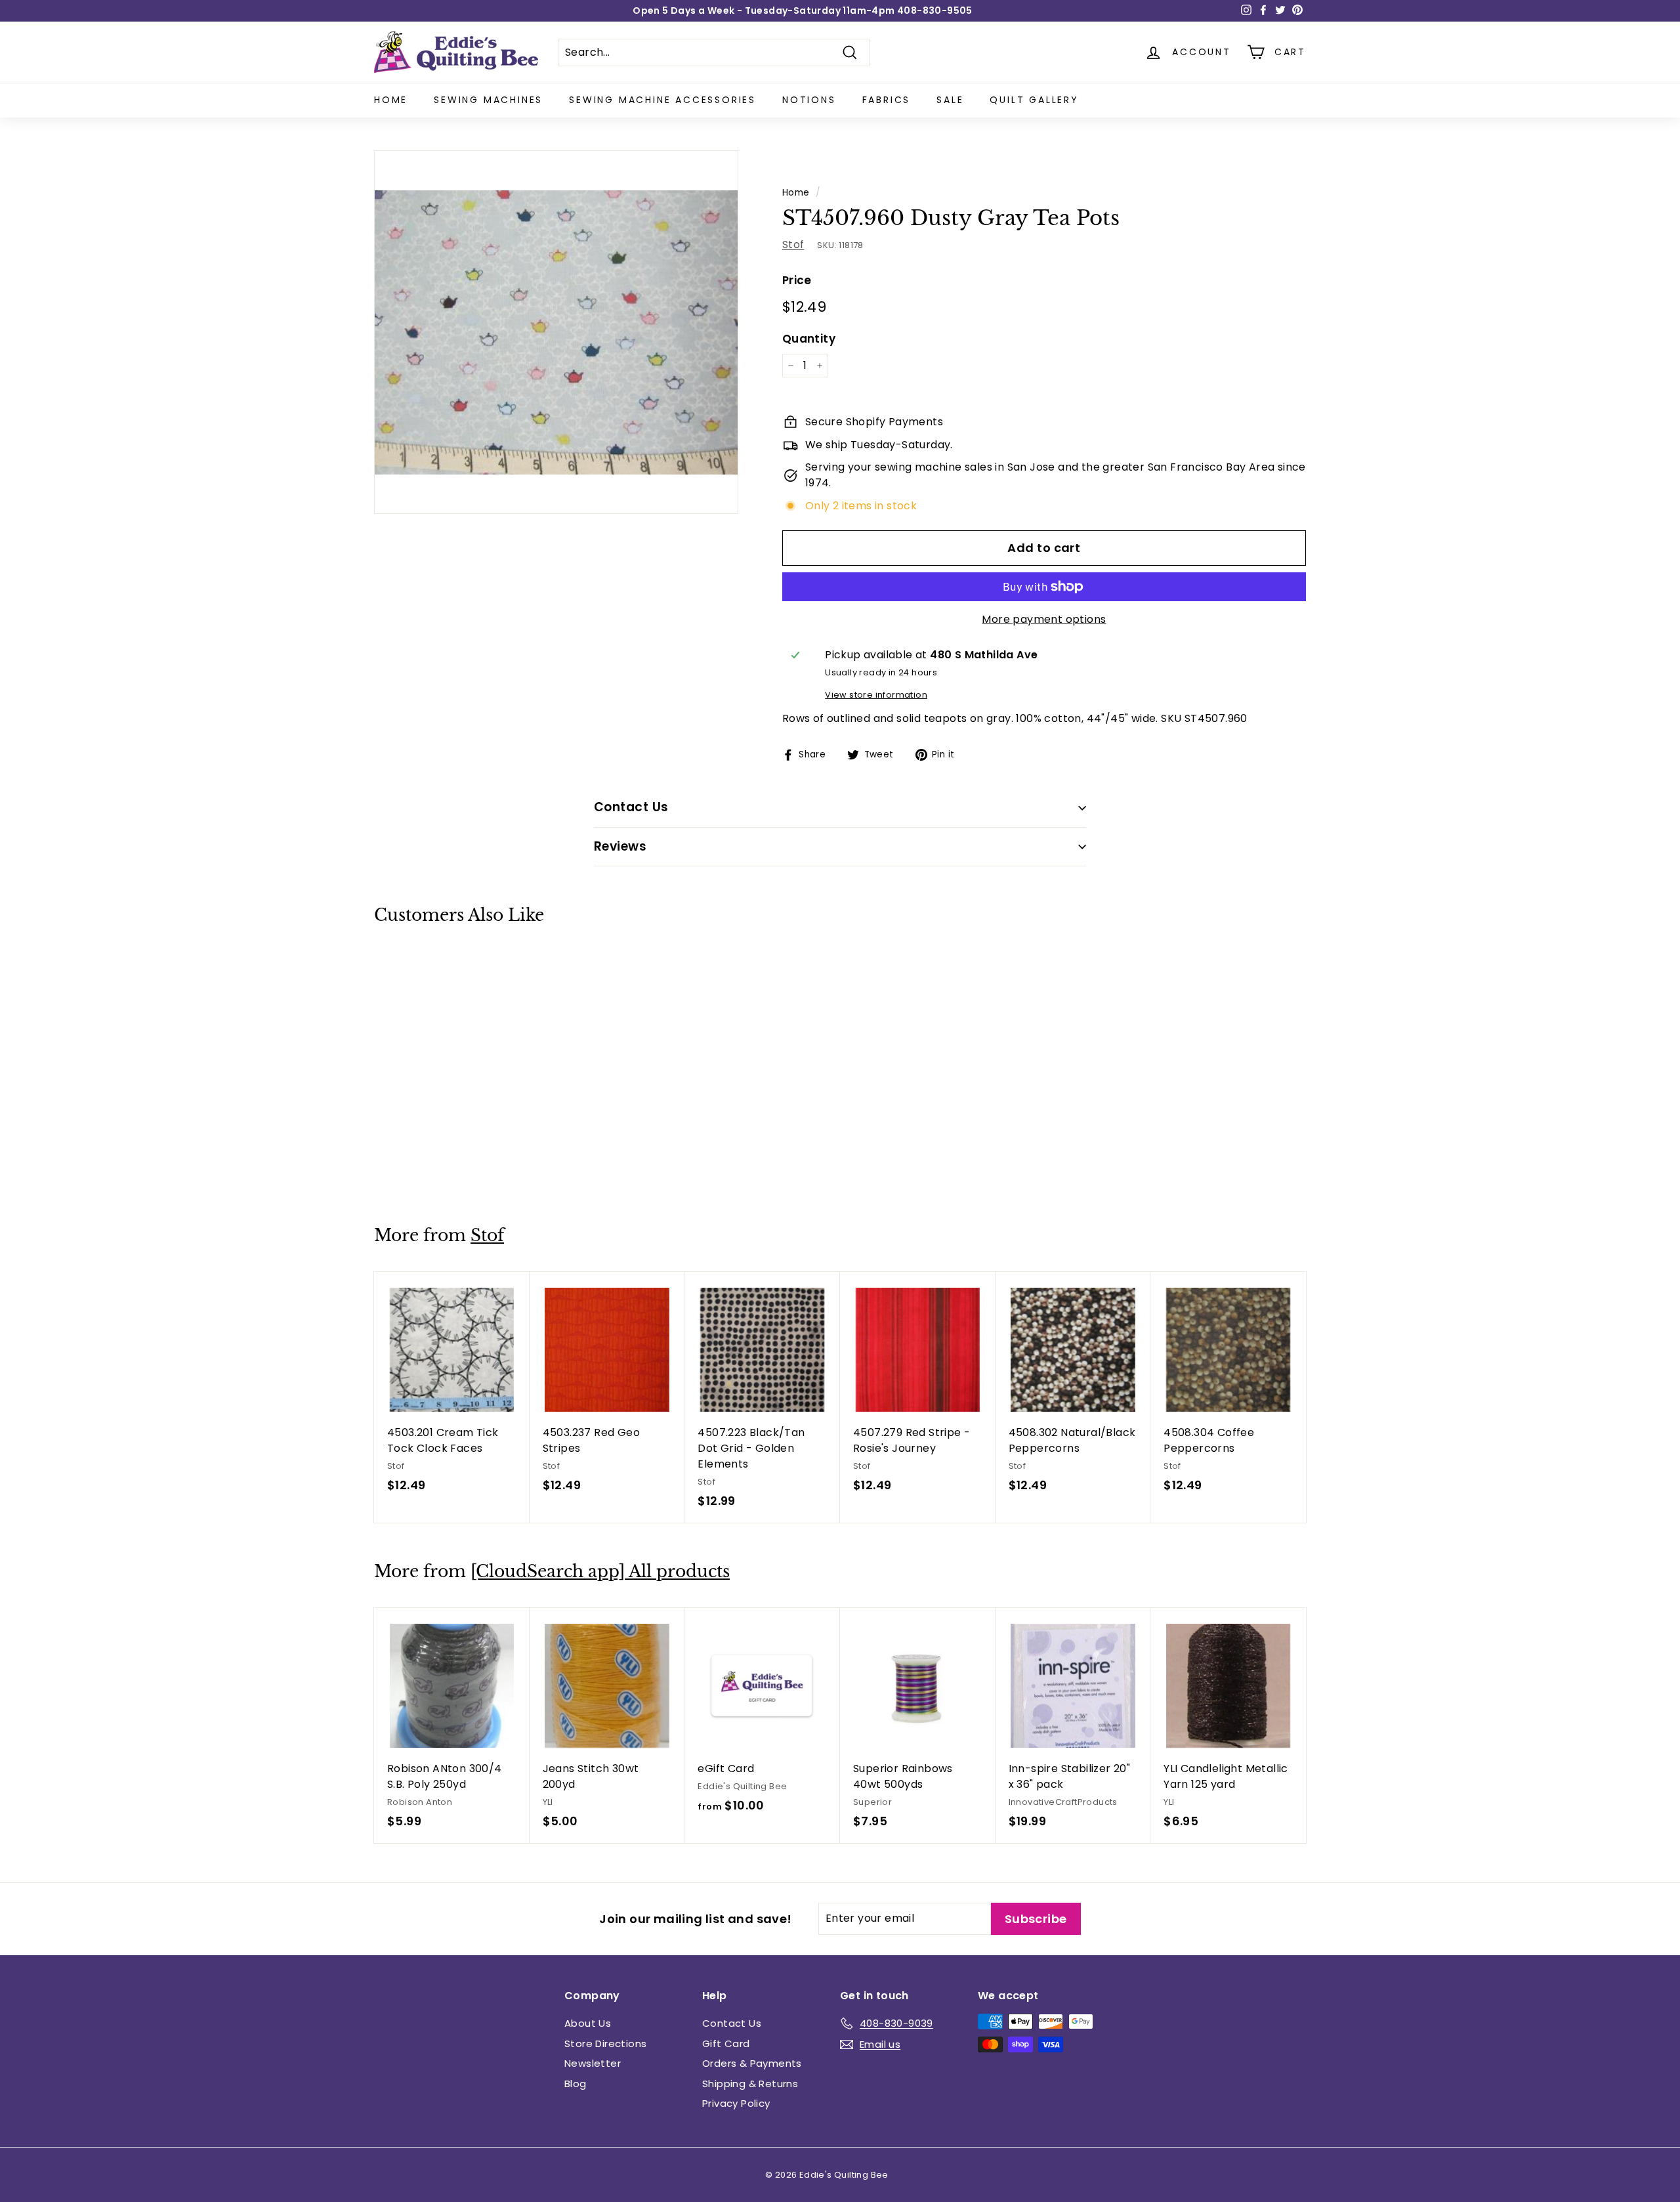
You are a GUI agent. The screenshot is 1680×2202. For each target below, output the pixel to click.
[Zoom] (556, 332)
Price (797, 280)
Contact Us (732, 2023)
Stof (793, 244)
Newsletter (593, 2063)
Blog (576, 2084)
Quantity (809, 339)
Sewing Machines (488, 100)
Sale (950, 100)
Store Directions (605, 2043)
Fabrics (887, 100)
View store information (876, 695)
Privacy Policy (736, 2103)
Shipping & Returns (750, 2084)
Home (391, 100)
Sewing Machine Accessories (662, 100)
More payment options (1044, 619)
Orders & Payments (752, 2063)
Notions (809, 100)
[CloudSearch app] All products (600, 1572)
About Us (588, 2023)
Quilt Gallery (1034, 100)
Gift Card (726, 2043)
